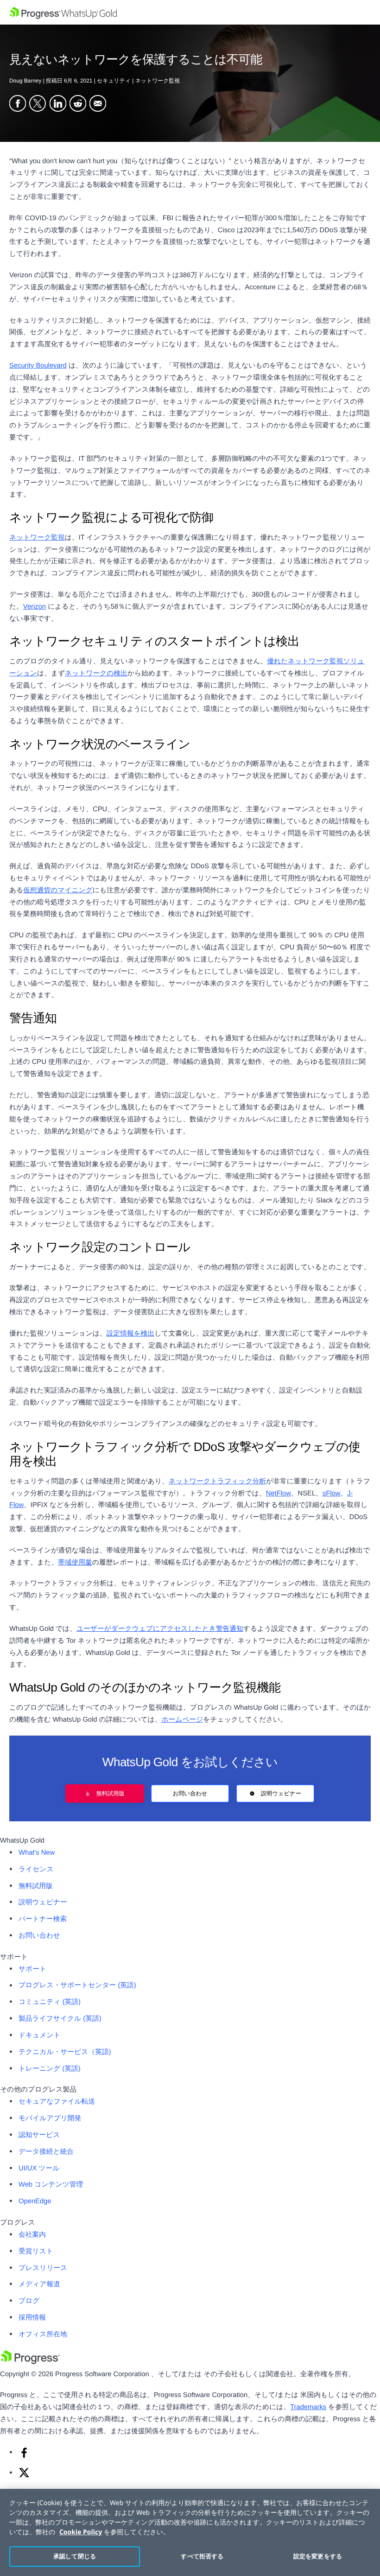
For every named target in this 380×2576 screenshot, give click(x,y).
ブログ (29, 2301)
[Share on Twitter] (38, 104)
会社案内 (32, 2235)
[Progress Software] (30, 2362)
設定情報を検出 (131, 1334)
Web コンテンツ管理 (51, 2185)
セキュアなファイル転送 (57, 2102)
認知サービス (39, 2135)
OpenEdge (35, 2201)
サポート (32, 1969)
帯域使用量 (75, 1563)
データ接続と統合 (46, 2152)
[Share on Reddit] (78, 104)
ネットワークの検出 (96, 674)
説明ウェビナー (281, 1794)
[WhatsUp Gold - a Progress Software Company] (190, 12)
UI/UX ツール (39, 2169)
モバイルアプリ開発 (50, 2118)
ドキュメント (40, 2035)
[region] (190, 2532)
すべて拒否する (202, 2556)
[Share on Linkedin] (58, 104)
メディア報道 (39, 2284)
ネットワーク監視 (37, 538)
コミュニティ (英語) (50, 2002)
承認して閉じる (75, 2556)
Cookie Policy (81, 2532)
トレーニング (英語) (50, 2069)
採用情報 (32, 2318)
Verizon (35, 607)
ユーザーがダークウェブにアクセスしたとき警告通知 (160, 1629)
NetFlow (279, 1494)
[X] (24, 2476)
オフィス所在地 (43, 2334)
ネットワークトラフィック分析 (217, 1482)
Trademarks (308, 2407)
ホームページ (182, 1720)
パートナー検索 (43, 1919)
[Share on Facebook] (18, 104)
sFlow (332, 1494)
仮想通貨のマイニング (58, 890)
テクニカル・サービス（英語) (65, 2052)
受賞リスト (36, 2252)
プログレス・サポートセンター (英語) (77, 1985)
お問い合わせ (190, 1794)
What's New (37, 1853)
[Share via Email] (98, 104)
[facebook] (24, 2456)
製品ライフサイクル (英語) (60, 2019)
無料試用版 (110, 1794)
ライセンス (36, 1870)
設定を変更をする (318, 2556)
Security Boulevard (38, 366)
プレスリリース (43, 2268)
